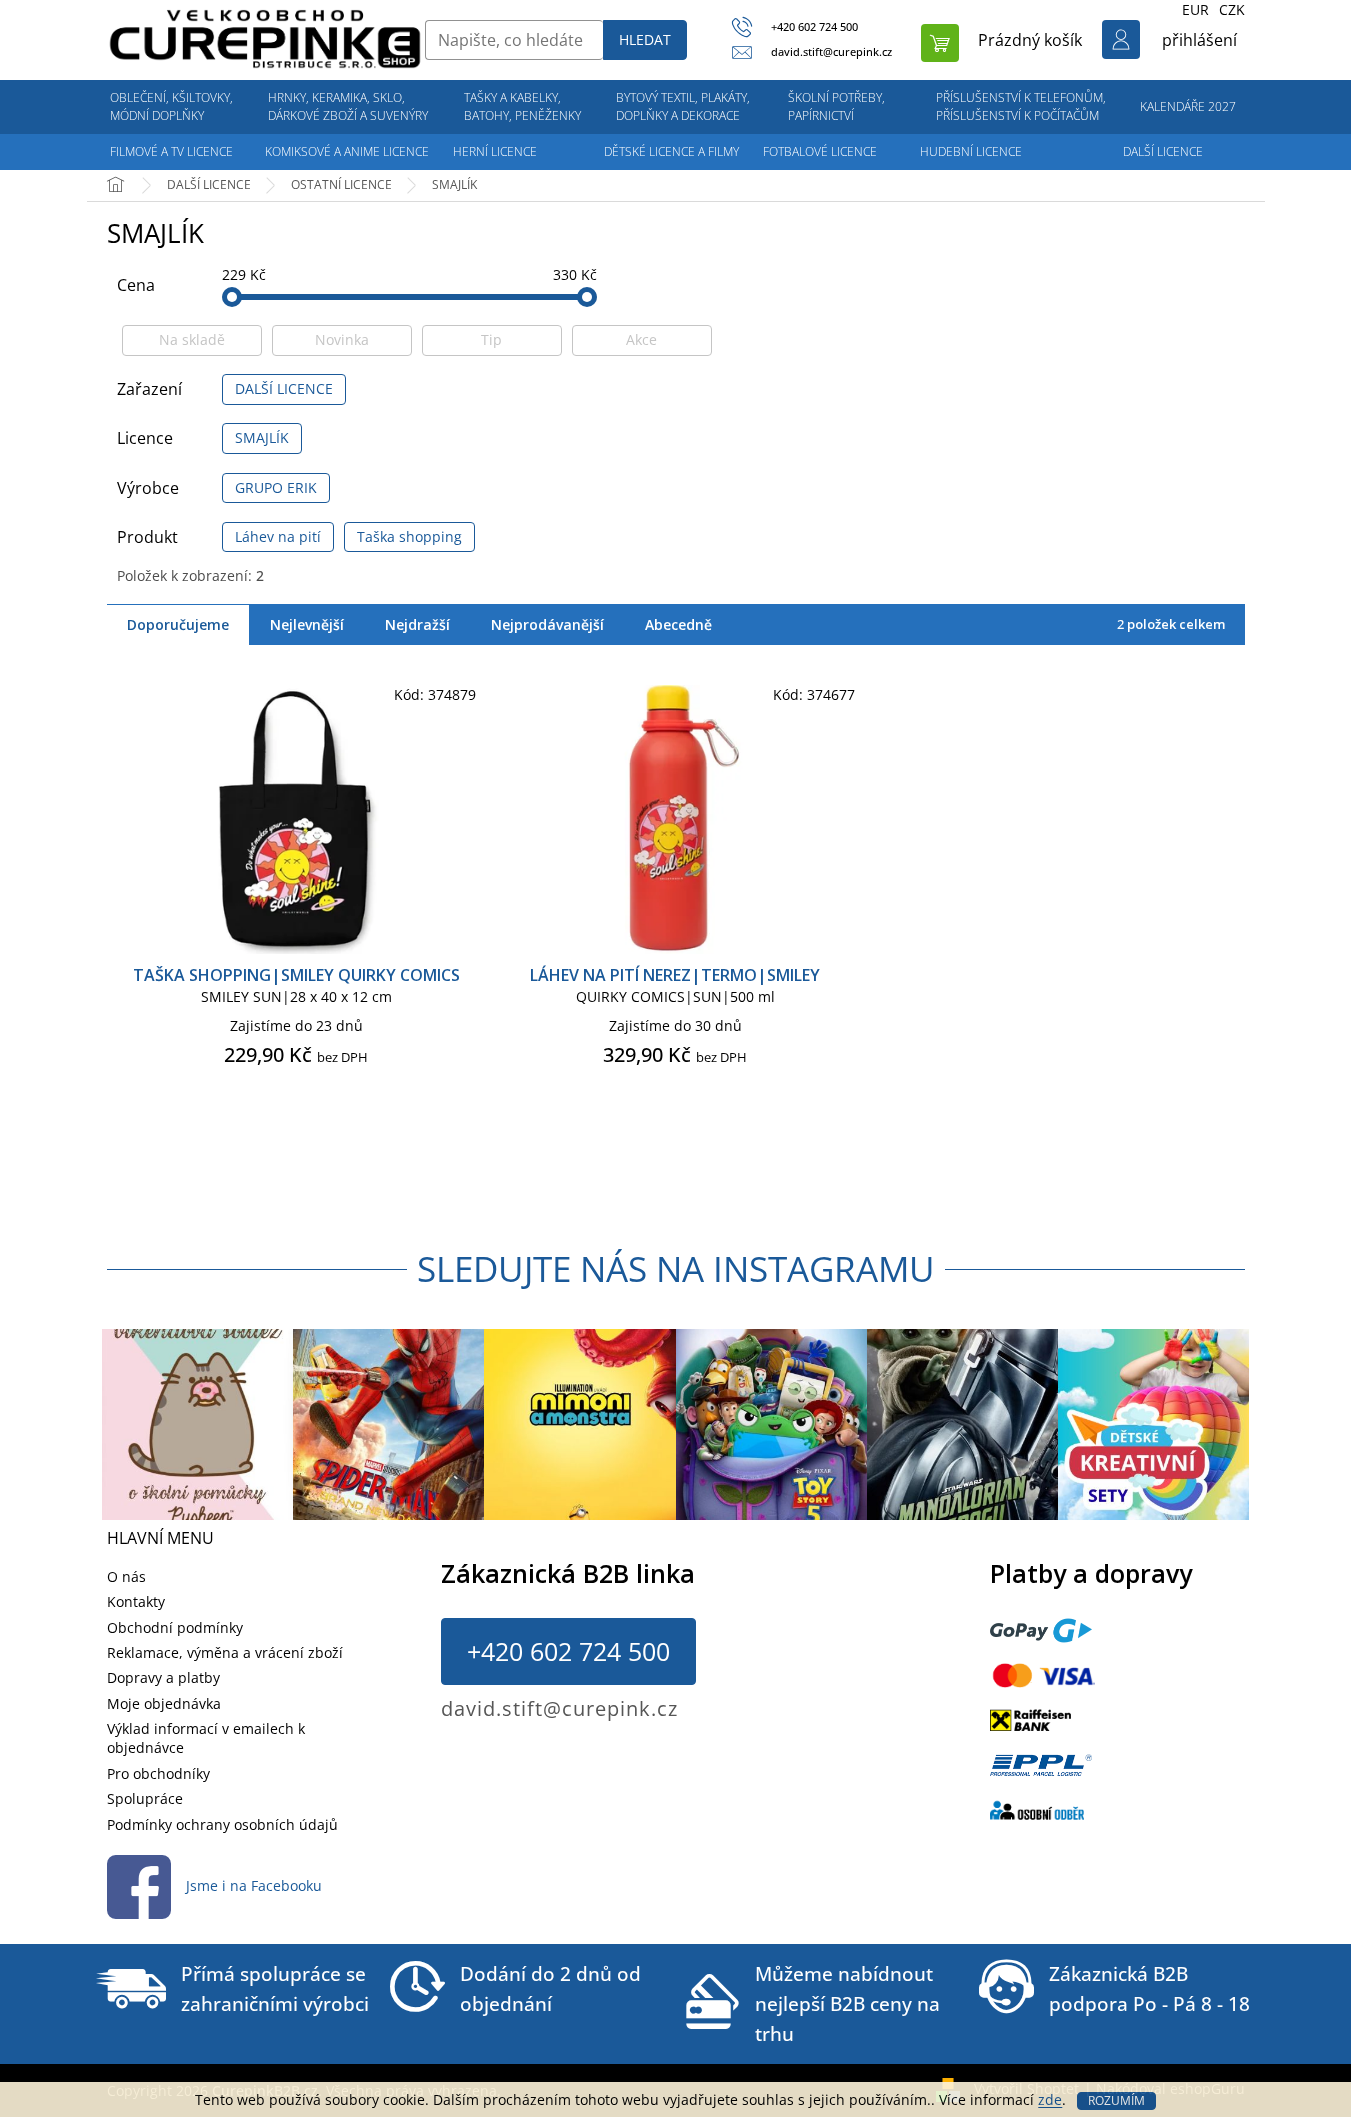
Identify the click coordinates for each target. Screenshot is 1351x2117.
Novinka (342, 339)
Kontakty (136, 1601)
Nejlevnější (307, 624)
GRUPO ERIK (276, 487)
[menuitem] (172, 107)
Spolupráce (145, 1798)
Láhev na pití (278, 536)
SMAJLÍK (262, 437)
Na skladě (192, 339)
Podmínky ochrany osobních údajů (222, 1824)
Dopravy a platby (163, 1677)
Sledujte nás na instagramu (676, 1268)
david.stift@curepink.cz (559, 1708)
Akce (641, 339)
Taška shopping (409, 536)
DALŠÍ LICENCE (284, 388)
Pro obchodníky (158, 1773)
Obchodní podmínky (175, 1627)
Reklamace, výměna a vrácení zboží (225, 1652)
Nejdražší (417, 624)
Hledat (645, 39)
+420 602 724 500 (568, 1651)
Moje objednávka (164, 1703)
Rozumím (1116, 2100)
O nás (126, 1576)
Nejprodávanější (547, 624)
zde (1050, 2099)
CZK (1232, 9)
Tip (491, 339)
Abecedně (678, 624)
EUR (1195, 9)
